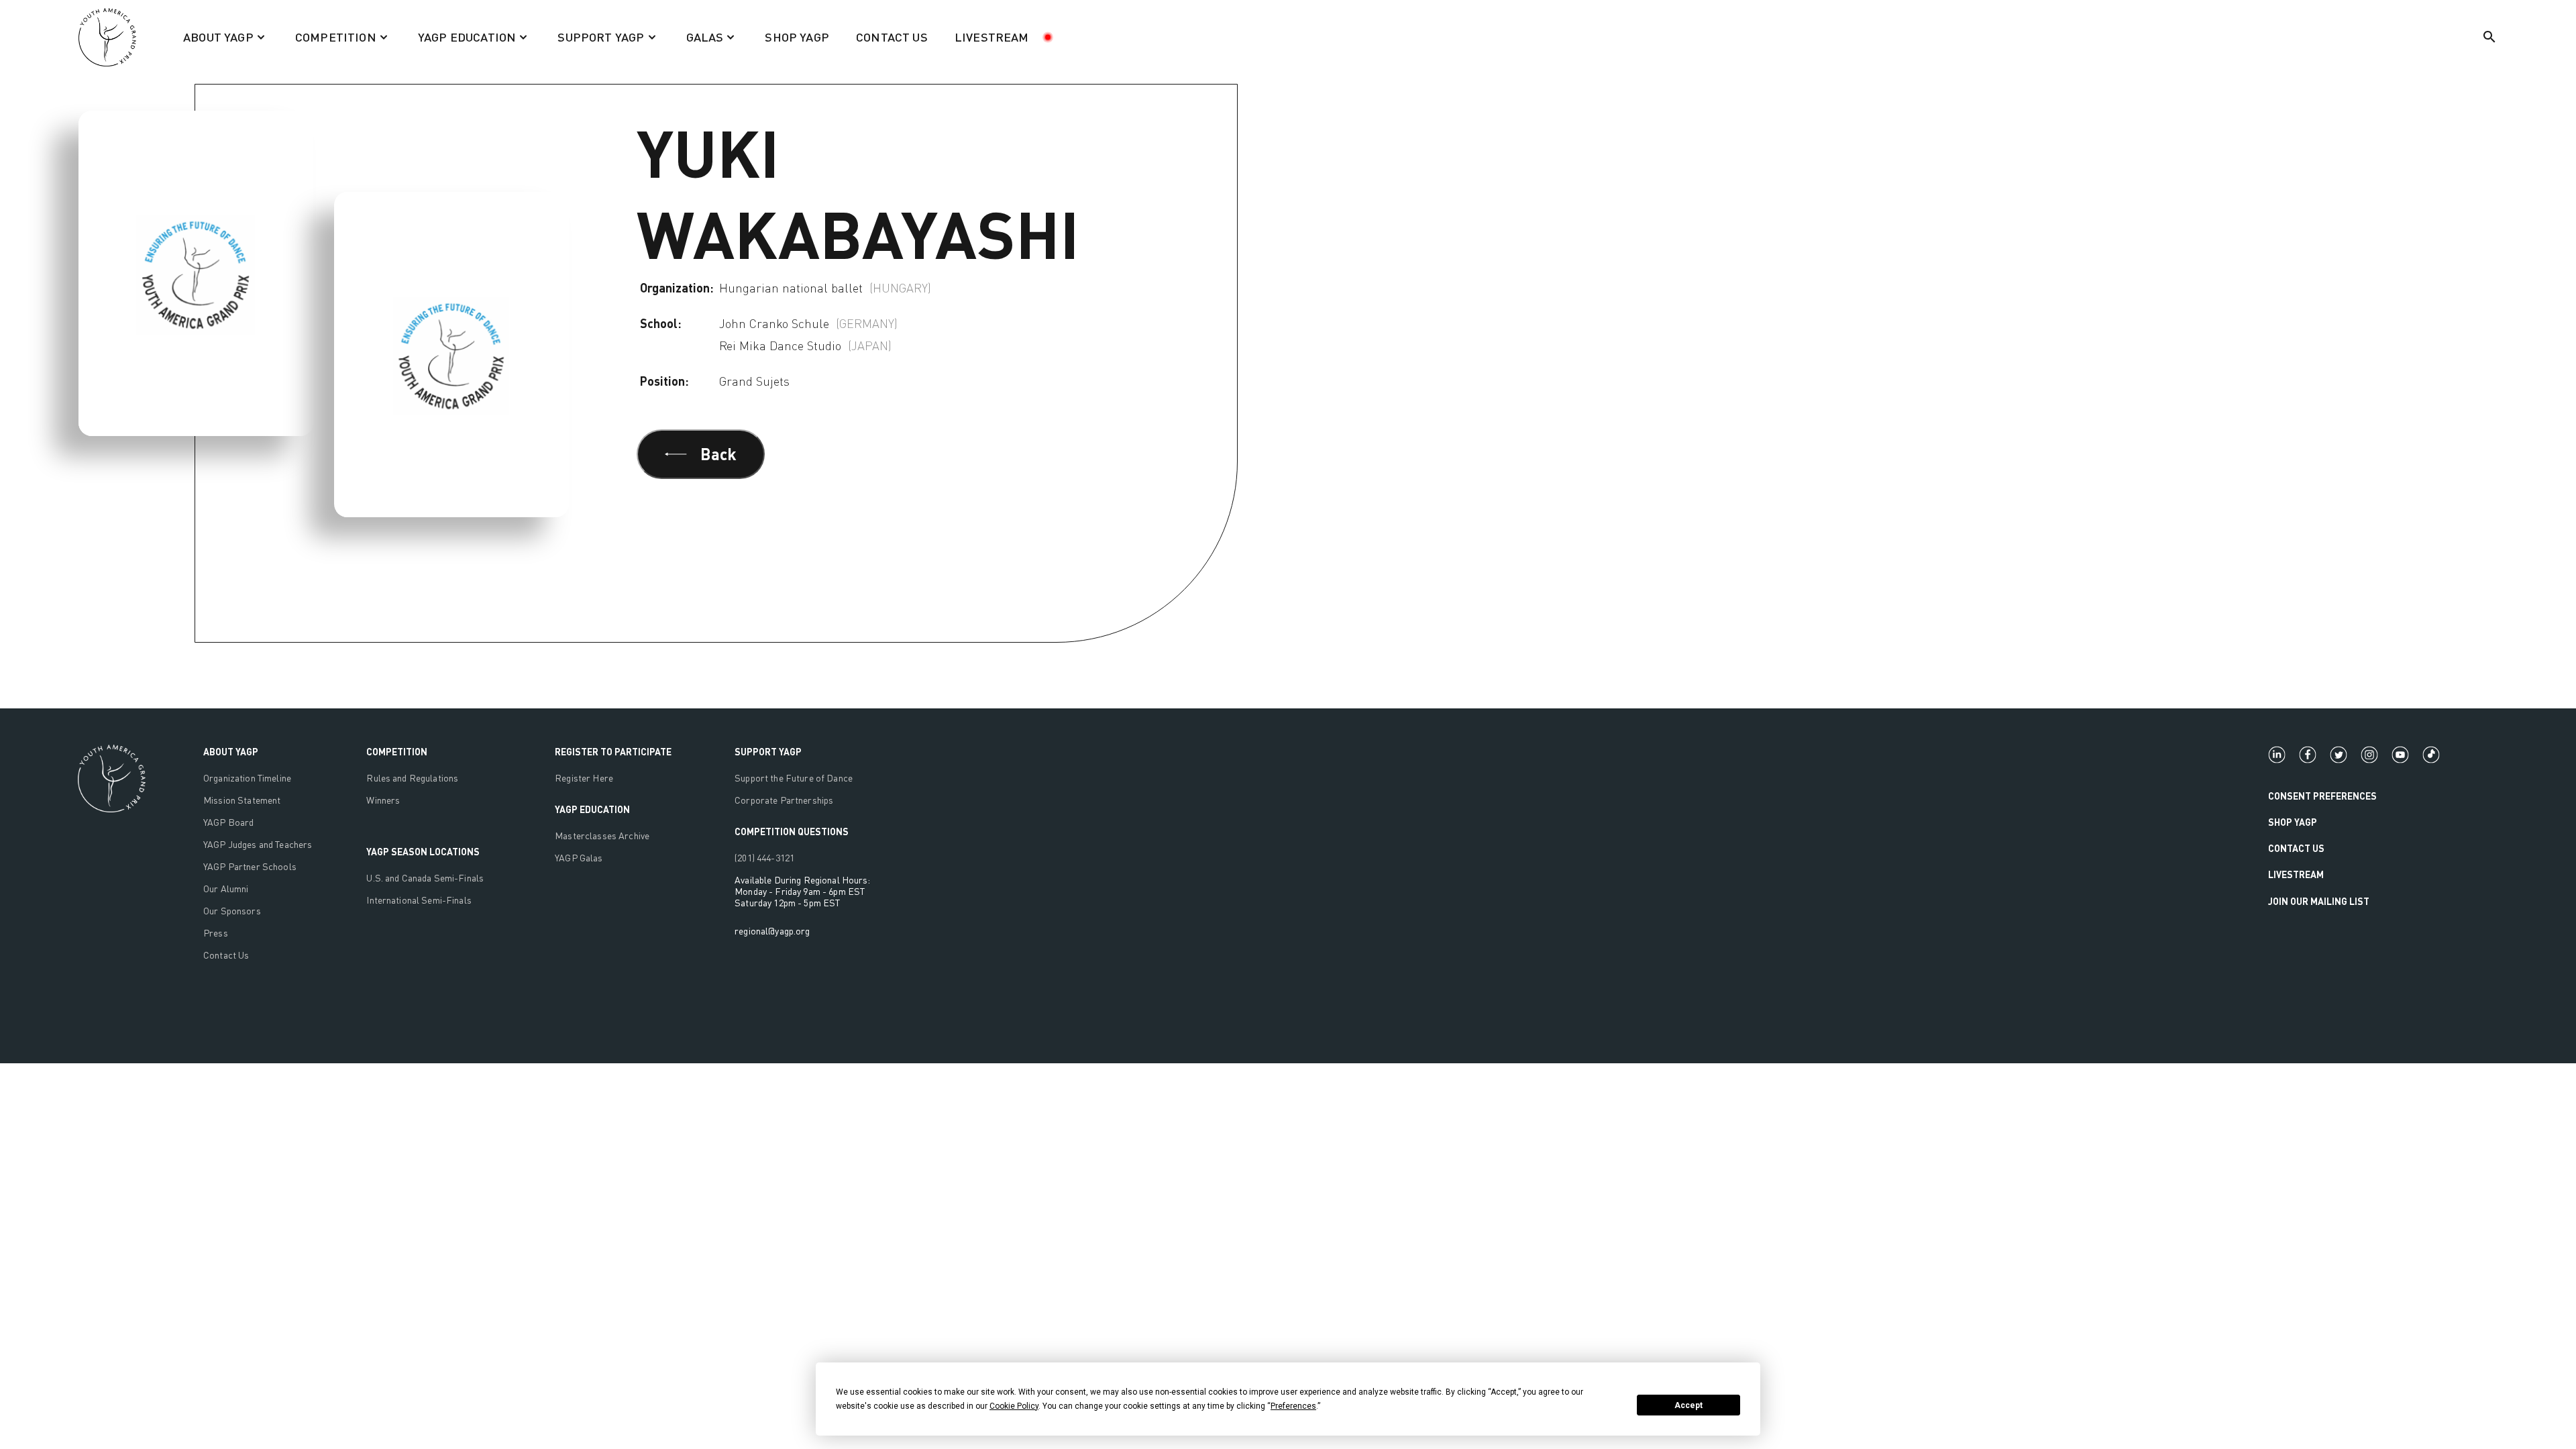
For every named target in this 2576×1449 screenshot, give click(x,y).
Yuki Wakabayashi (194, 59)
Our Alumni (226, 889)
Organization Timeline (247, 778)
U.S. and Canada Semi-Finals (425, 878)
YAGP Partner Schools (250, 866)
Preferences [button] (1293, 1406)
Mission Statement (242, 800)
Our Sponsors (232, 911)
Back (718, 454)
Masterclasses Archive (602, 836)
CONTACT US (892, 37)
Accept (1688, 1405)
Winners (383, 800)
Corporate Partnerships (784, 800)
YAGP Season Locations (423, 852)
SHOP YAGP (797, 37)
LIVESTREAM (992, 37)
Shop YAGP (2293, 822)
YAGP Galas (579, 858)
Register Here (584, 778)
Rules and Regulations (412, 778)
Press (216, 933)
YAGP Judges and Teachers (258, 844)
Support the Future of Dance (794, 778)
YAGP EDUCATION (592, 809)
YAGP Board (228, 822)
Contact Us (226, 955)
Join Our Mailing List (2319, 901)
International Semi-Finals (419, 900)
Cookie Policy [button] (1014, 1406)
